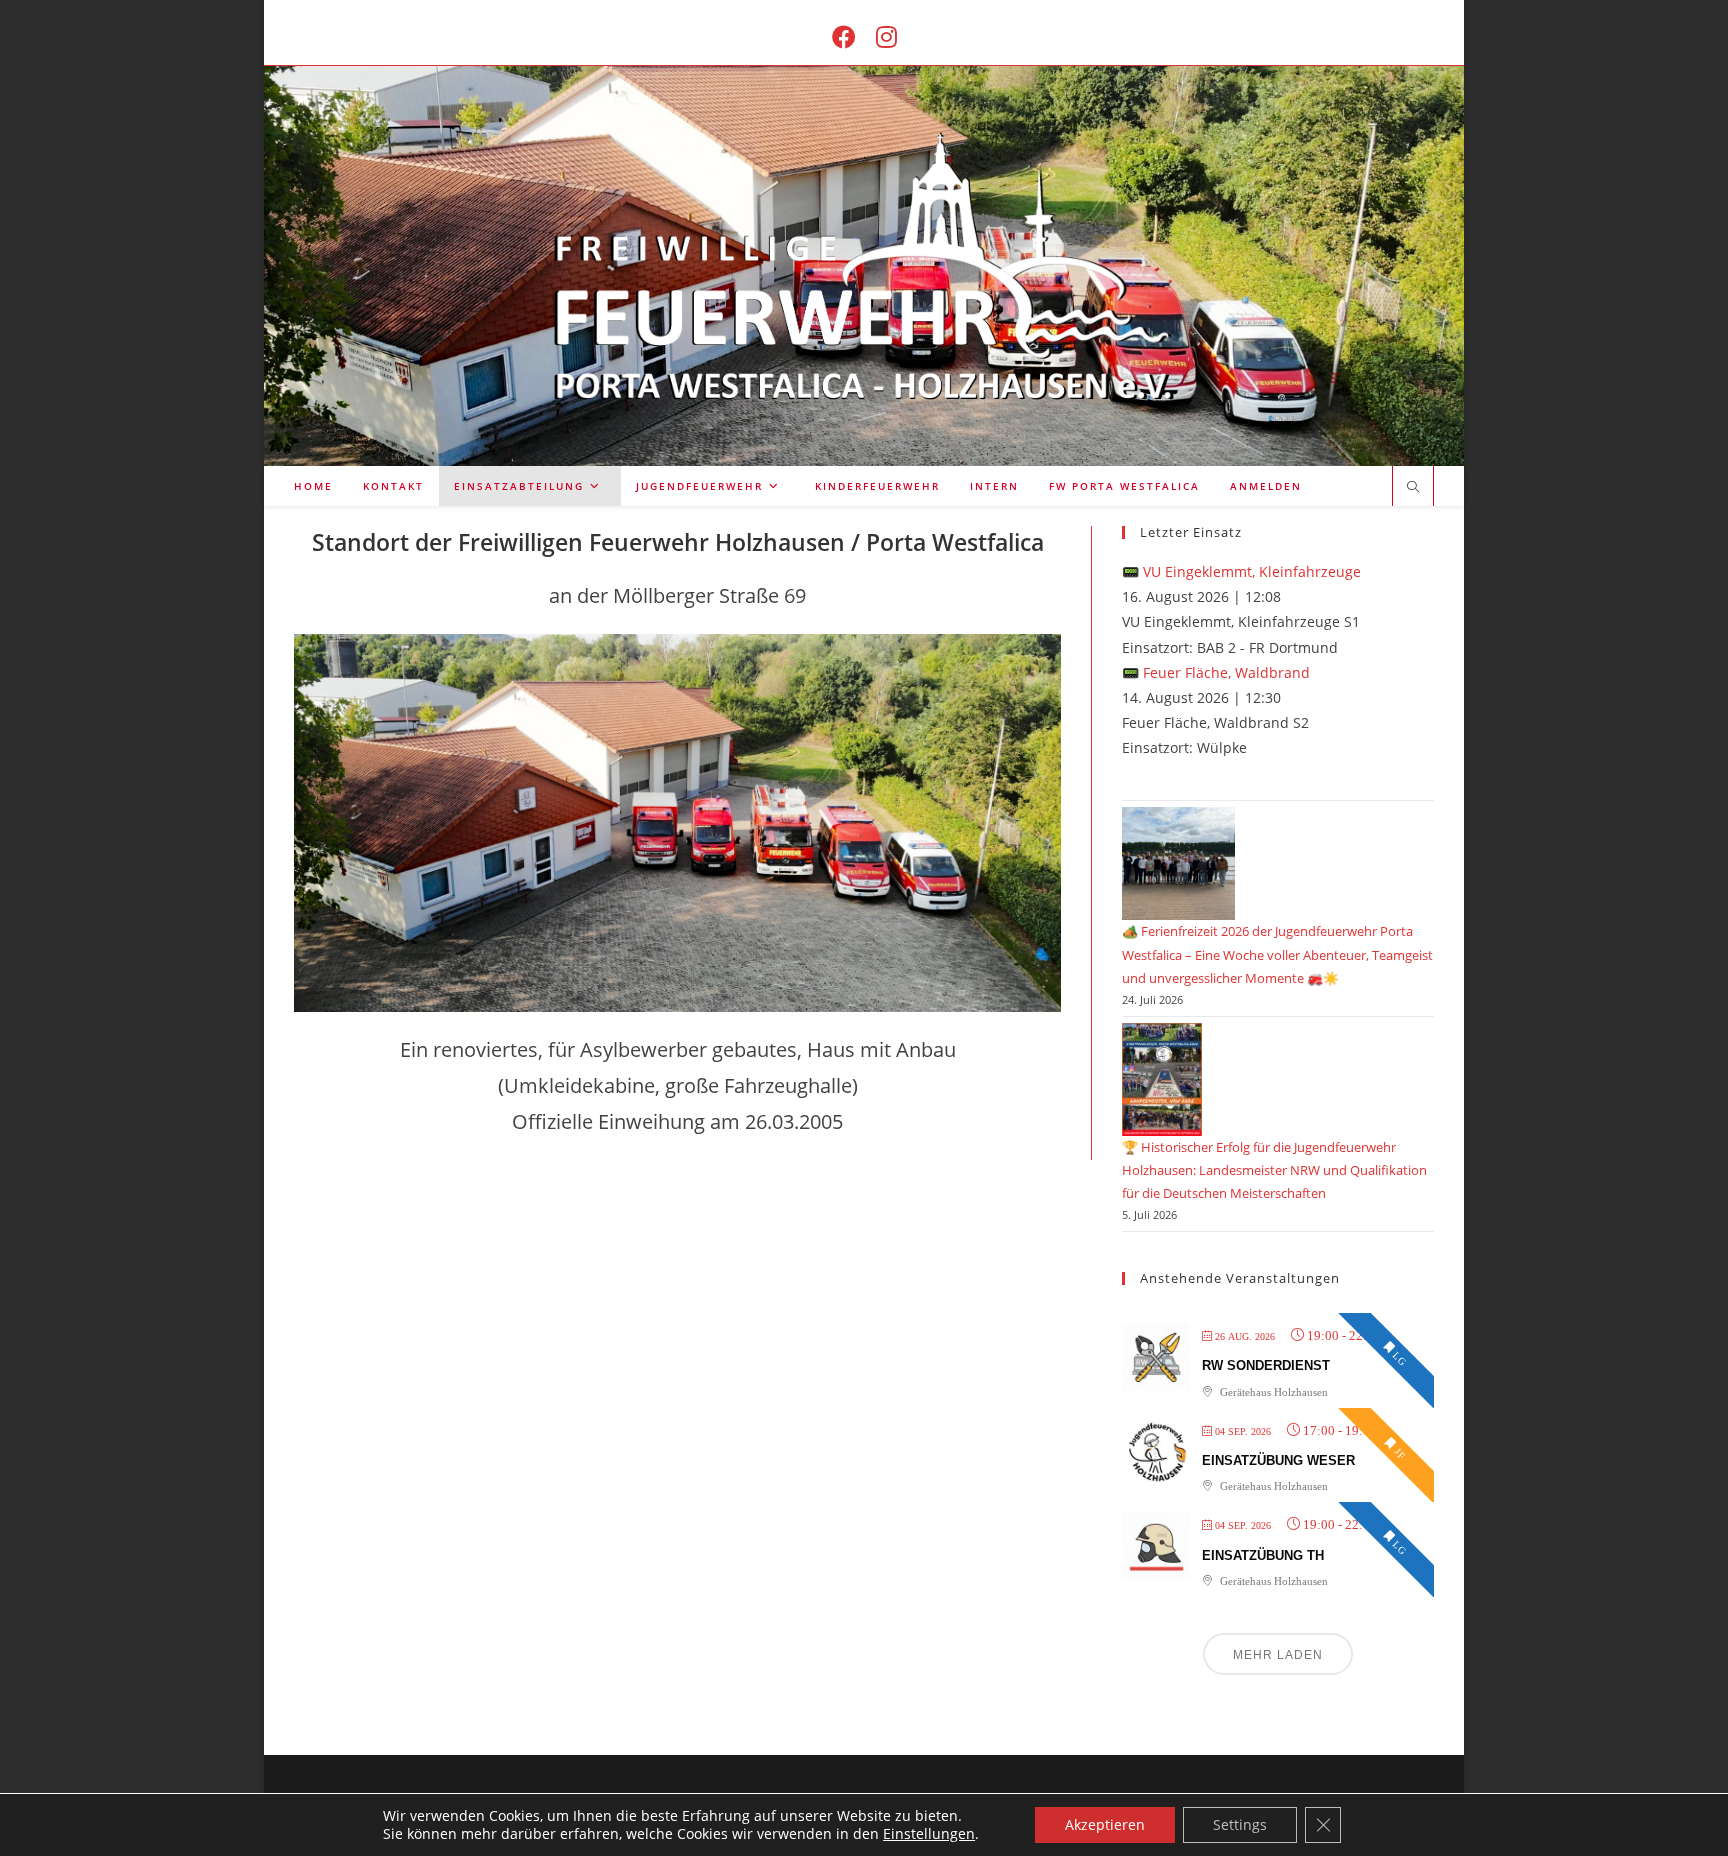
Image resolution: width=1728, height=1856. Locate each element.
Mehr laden (1278, 1655)
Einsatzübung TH (1263, 1555)
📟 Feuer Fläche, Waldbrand (1216, 672)
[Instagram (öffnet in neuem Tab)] (886, 36)
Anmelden (1266, 486)
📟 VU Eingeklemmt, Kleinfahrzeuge (1241, 571)
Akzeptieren (1105, 1824)
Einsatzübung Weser (1278, 1460)
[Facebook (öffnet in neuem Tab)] (844, 36)
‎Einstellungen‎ (929, 1834)
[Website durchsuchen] (1413, 488)
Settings (1240, 1824)
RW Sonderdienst (1266, 1365)
